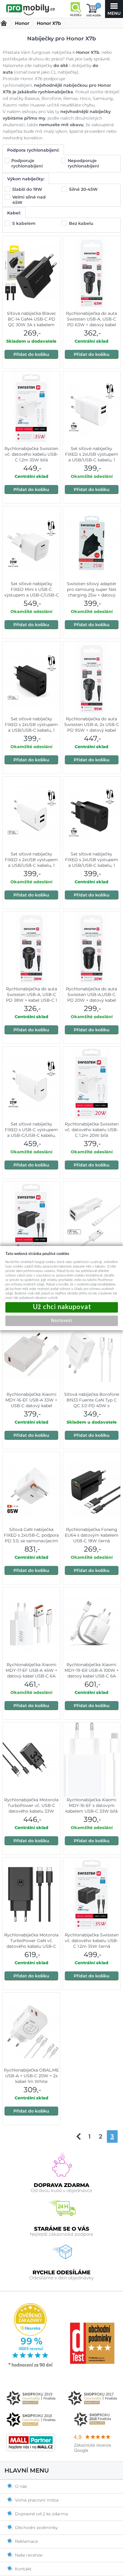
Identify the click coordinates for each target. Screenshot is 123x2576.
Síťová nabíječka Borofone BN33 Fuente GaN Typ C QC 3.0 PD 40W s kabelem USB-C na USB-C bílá (92, 1406)
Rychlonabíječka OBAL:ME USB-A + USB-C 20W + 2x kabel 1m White (31, 2076)
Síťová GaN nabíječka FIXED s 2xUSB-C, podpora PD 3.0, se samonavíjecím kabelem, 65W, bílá (31, 1538)
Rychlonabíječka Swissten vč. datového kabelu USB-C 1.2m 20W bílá (92, 1130)
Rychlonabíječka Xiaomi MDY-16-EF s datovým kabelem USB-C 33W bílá (92, 1805)
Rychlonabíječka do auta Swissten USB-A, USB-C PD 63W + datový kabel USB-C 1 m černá (92, 322)
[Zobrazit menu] (114, 9)
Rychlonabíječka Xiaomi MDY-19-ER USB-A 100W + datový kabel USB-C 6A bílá (92, 1673)
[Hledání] (76, 9)
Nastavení (61, 1320)
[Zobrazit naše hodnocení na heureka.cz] (31, 2366)
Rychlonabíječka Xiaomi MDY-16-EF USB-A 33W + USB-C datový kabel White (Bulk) (31, 1403)
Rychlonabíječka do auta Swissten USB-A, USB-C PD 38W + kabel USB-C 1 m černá (31, 997)
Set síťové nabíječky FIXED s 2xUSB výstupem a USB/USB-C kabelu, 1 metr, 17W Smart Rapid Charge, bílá (92, 460)
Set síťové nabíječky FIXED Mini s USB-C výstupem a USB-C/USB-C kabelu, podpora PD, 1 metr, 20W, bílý (31, 595)
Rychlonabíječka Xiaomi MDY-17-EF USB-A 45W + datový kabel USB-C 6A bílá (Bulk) (31, 1673)
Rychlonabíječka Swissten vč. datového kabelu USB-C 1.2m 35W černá (92, 1941)
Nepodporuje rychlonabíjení (84, 163)
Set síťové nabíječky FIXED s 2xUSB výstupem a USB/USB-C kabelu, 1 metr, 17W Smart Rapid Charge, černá (92, 865)
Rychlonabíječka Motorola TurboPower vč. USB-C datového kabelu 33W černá (31, 1808)
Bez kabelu (82, 223)
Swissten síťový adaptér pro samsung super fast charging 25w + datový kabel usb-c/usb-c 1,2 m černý (92, 595)
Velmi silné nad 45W (29, 200)
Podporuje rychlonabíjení (28, 163)
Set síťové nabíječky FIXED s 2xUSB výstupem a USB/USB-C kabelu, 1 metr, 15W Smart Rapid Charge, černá (31, 730)
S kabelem (24, 223)
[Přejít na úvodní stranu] (31, 10)
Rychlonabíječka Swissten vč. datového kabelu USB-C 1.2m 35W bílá (31, 454)
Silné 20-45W (84, 189)
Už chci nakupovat (62, 1307)
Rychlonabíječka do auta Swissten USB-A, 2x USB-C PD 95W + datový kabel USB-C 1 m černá (92, 727)
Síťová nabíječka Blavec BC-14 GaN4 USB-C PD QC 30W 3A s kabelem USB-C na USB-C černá (31, 322)
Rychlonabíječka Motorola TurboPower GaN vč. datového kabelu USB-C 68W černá (31, 1943)
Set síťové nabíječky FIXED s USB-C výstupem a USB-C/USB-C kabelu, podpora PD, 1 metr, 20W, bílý (31, 1135)
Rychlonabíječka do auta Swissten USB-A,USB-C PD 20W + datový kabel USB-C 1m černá (92, 997)
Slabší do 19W (28, 189)
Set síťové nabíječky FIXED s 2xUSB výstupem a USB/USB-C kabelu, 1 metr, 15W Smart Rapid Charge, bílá (31, 865)
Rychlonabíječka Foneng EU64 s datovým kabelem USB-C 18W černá (92, 1535)
